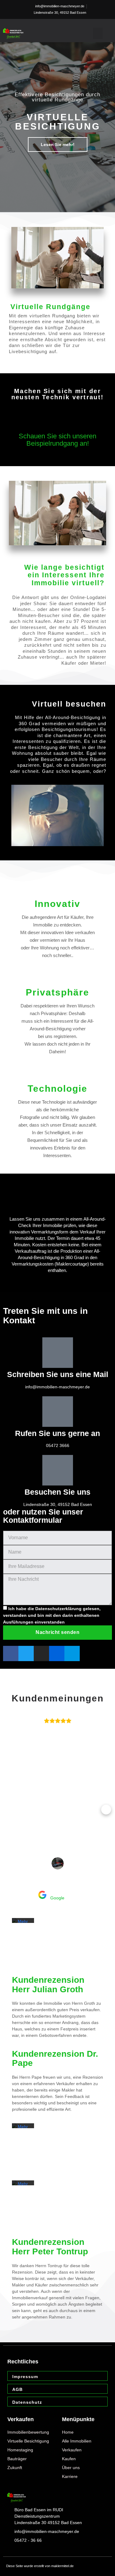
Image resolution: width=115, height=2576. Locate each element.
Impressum (25, 2377)
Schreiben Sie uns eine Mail (58, 1374)
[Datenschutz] (101, 2402)
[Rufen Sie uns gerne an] (58, 1412)
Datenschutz (27, 2402)
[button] (98, 34)
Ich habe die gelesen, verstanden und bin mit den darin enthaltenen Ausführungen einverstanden (52, 1615)
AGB (17, 2389)
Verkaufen (21, 2419)
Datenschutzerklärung (58, 1609)
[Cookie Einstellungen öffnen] (11, 2568)
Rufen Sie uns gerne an (57, 1433)
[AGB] (101, 2390)
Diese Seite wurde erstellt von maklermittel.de (40, 2566)
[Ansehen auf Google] (58, 1863)
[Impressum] (101, 2377)
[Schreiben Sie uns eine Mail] (58, 1353)
